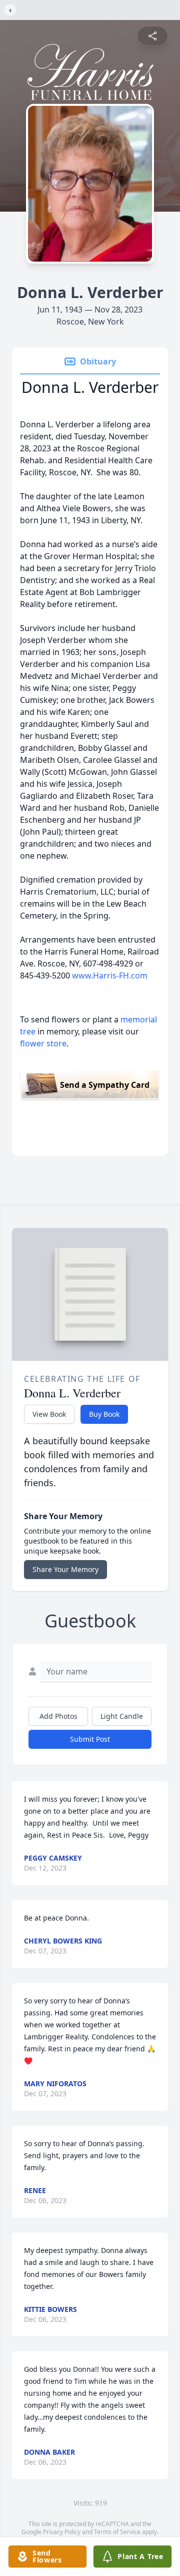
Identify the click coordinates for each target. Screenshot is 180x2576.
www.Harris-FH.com (110, 975)
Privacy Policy (62, 2532)
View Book (49, 1414)
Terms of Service (117, 2532)
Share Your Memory (65, 1569)
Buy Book (104, 1414)
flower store (43, 1043)
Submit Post (90, 1739)
